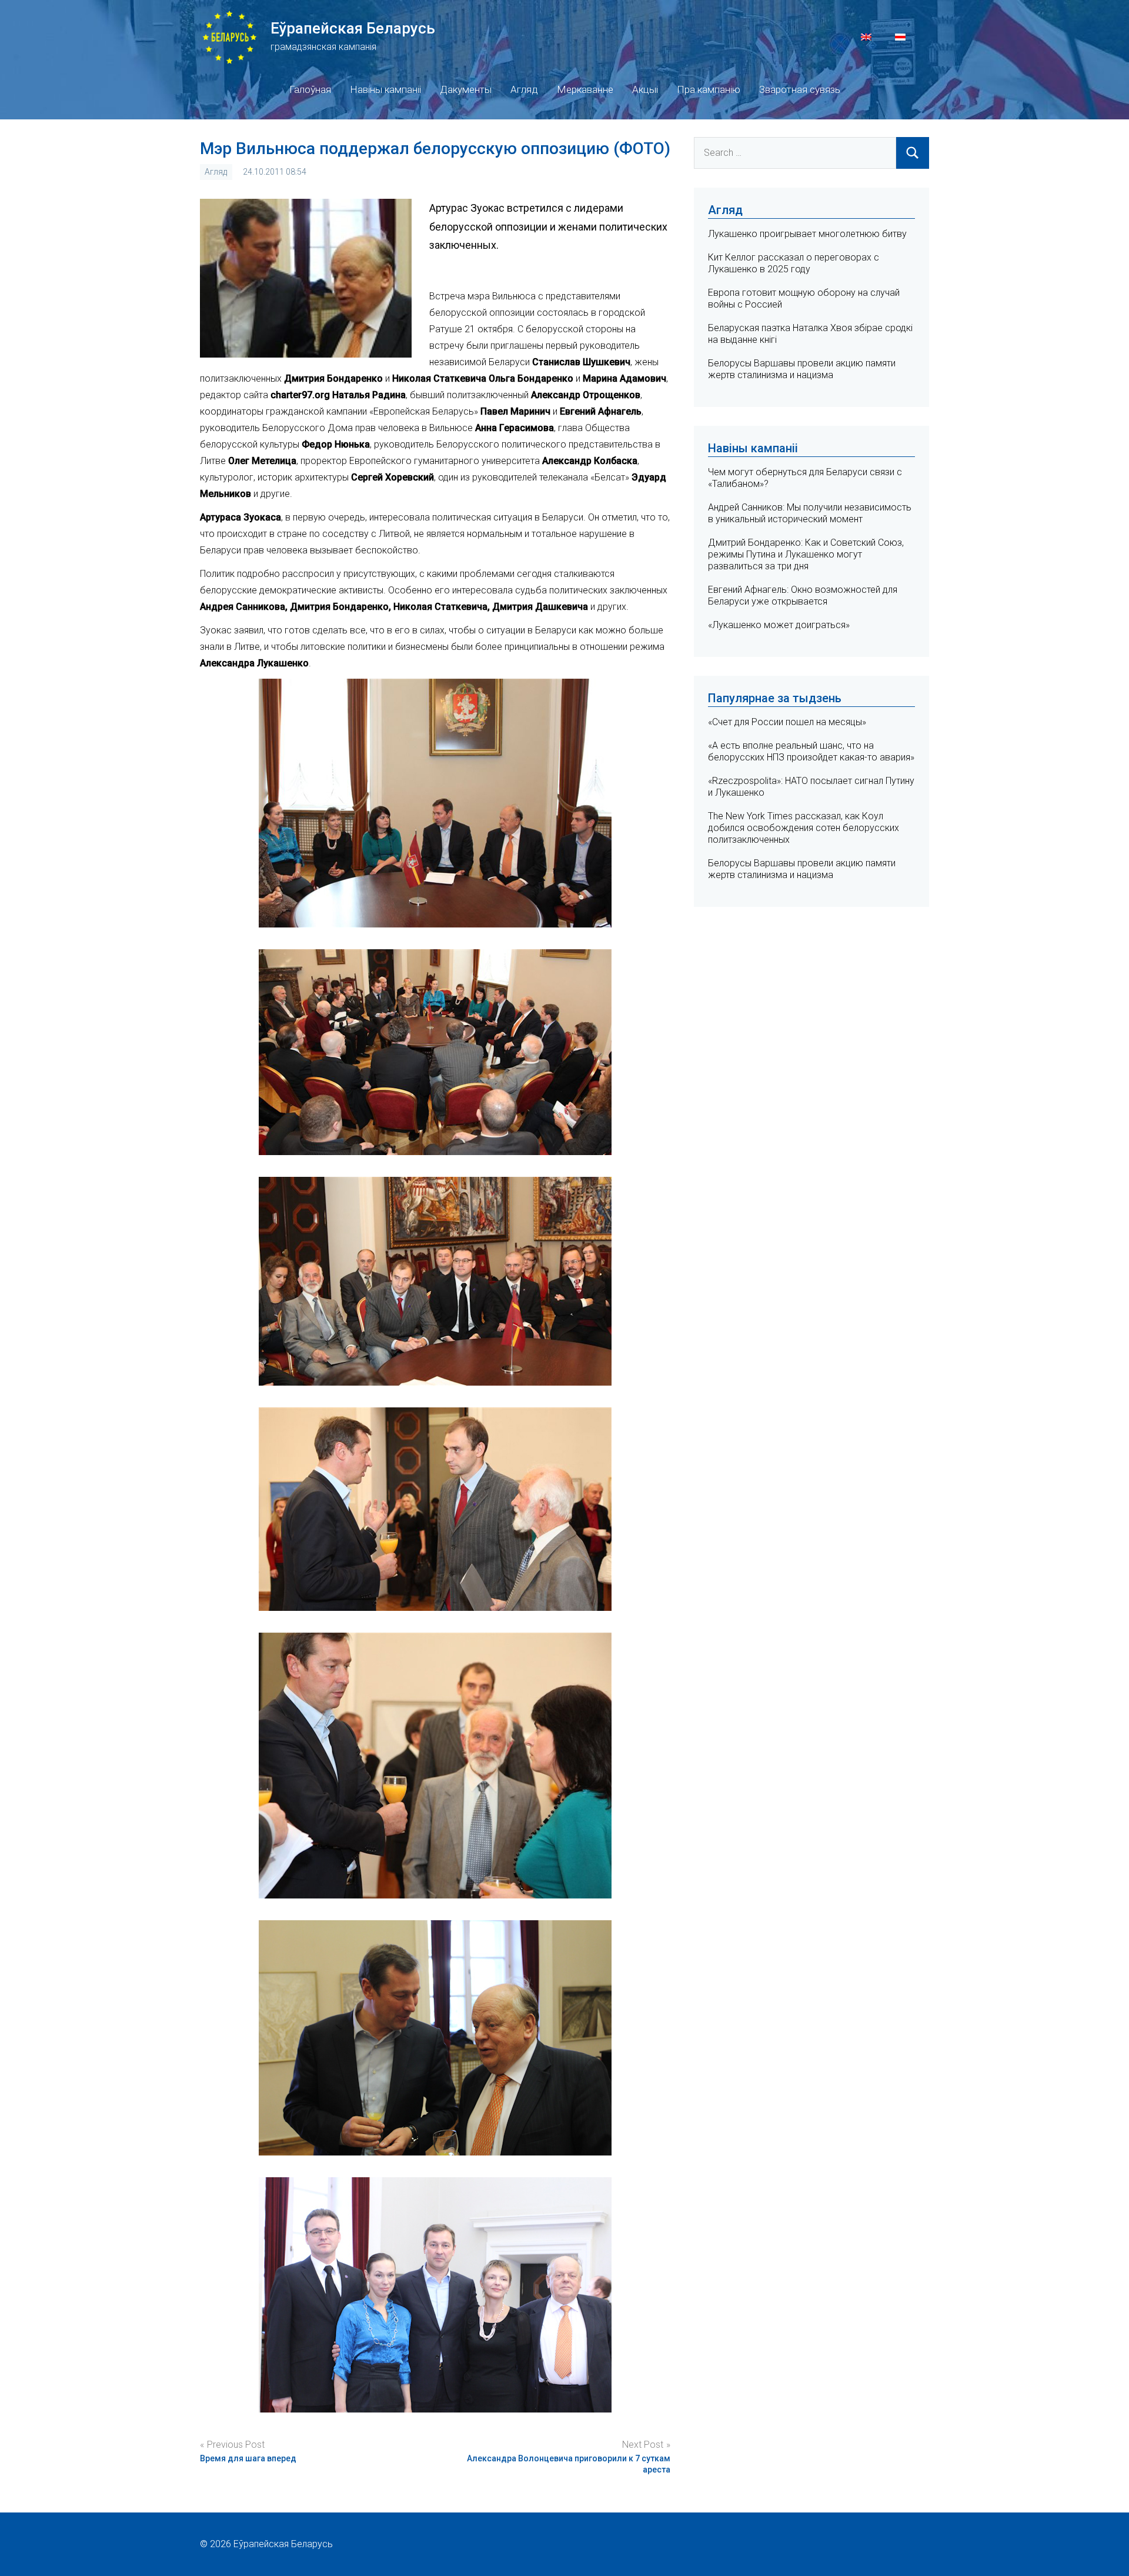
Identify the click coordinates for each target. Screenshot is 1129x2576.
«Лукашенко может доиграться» (779, 625)
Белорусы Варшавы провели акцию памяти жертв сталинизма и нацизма (802, 369)
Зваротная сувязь (800, 89)
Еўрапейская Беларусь (353, 28)
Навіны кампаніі (385, 89)
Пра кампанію (709, 89)
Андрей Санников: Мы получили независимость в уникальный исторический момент (810, 513)
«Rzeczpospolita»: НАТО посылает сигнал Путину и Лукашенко (811, 787)
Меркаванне (585, 89)
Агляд (524, 89)
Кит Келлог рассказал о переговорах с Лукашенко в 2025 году (794, 263)
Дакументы (466, 89)
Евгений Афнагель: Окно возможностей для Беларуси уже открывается (803, 595)
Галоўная (310, 89)
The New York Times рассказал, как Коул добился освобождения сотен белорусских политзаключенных (804, 828)
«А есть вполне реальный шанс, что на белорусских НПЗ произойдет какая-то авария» (811, 751)
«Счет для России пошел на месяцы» (787, 722)
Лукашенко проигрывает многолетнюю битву (807, 234)
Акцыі (645, 89)
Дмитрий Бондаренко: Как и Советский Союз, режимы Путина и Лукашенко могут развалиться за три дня (806, 554)
